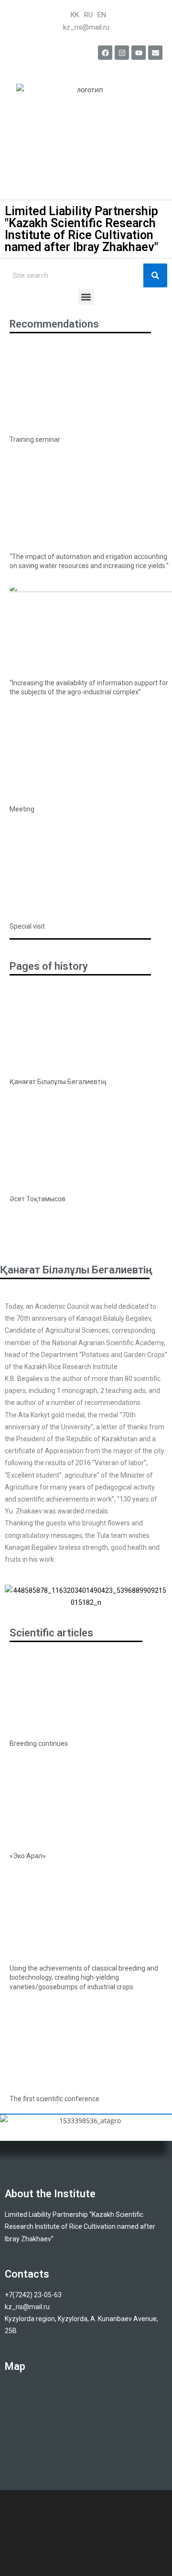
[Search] (155, 275)
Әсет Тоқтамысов (38, 1199)
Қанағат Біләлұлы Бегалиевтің (58, 1082)
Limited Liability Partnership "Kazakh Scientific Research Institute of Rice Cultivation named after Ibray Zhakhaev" (81, 229)
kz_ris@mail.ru (86, 27)
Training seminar (35, 439)
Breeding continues (39, 1743)
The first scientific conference (54, 2099)
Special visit (27, 926)
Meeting (22, 809)
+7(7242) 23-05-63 (34, 2295)
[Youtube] (139, 53)
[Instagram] (122, 53)
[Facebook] (105, 53)
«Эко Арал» (28, 1856)
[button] (86, 297)
